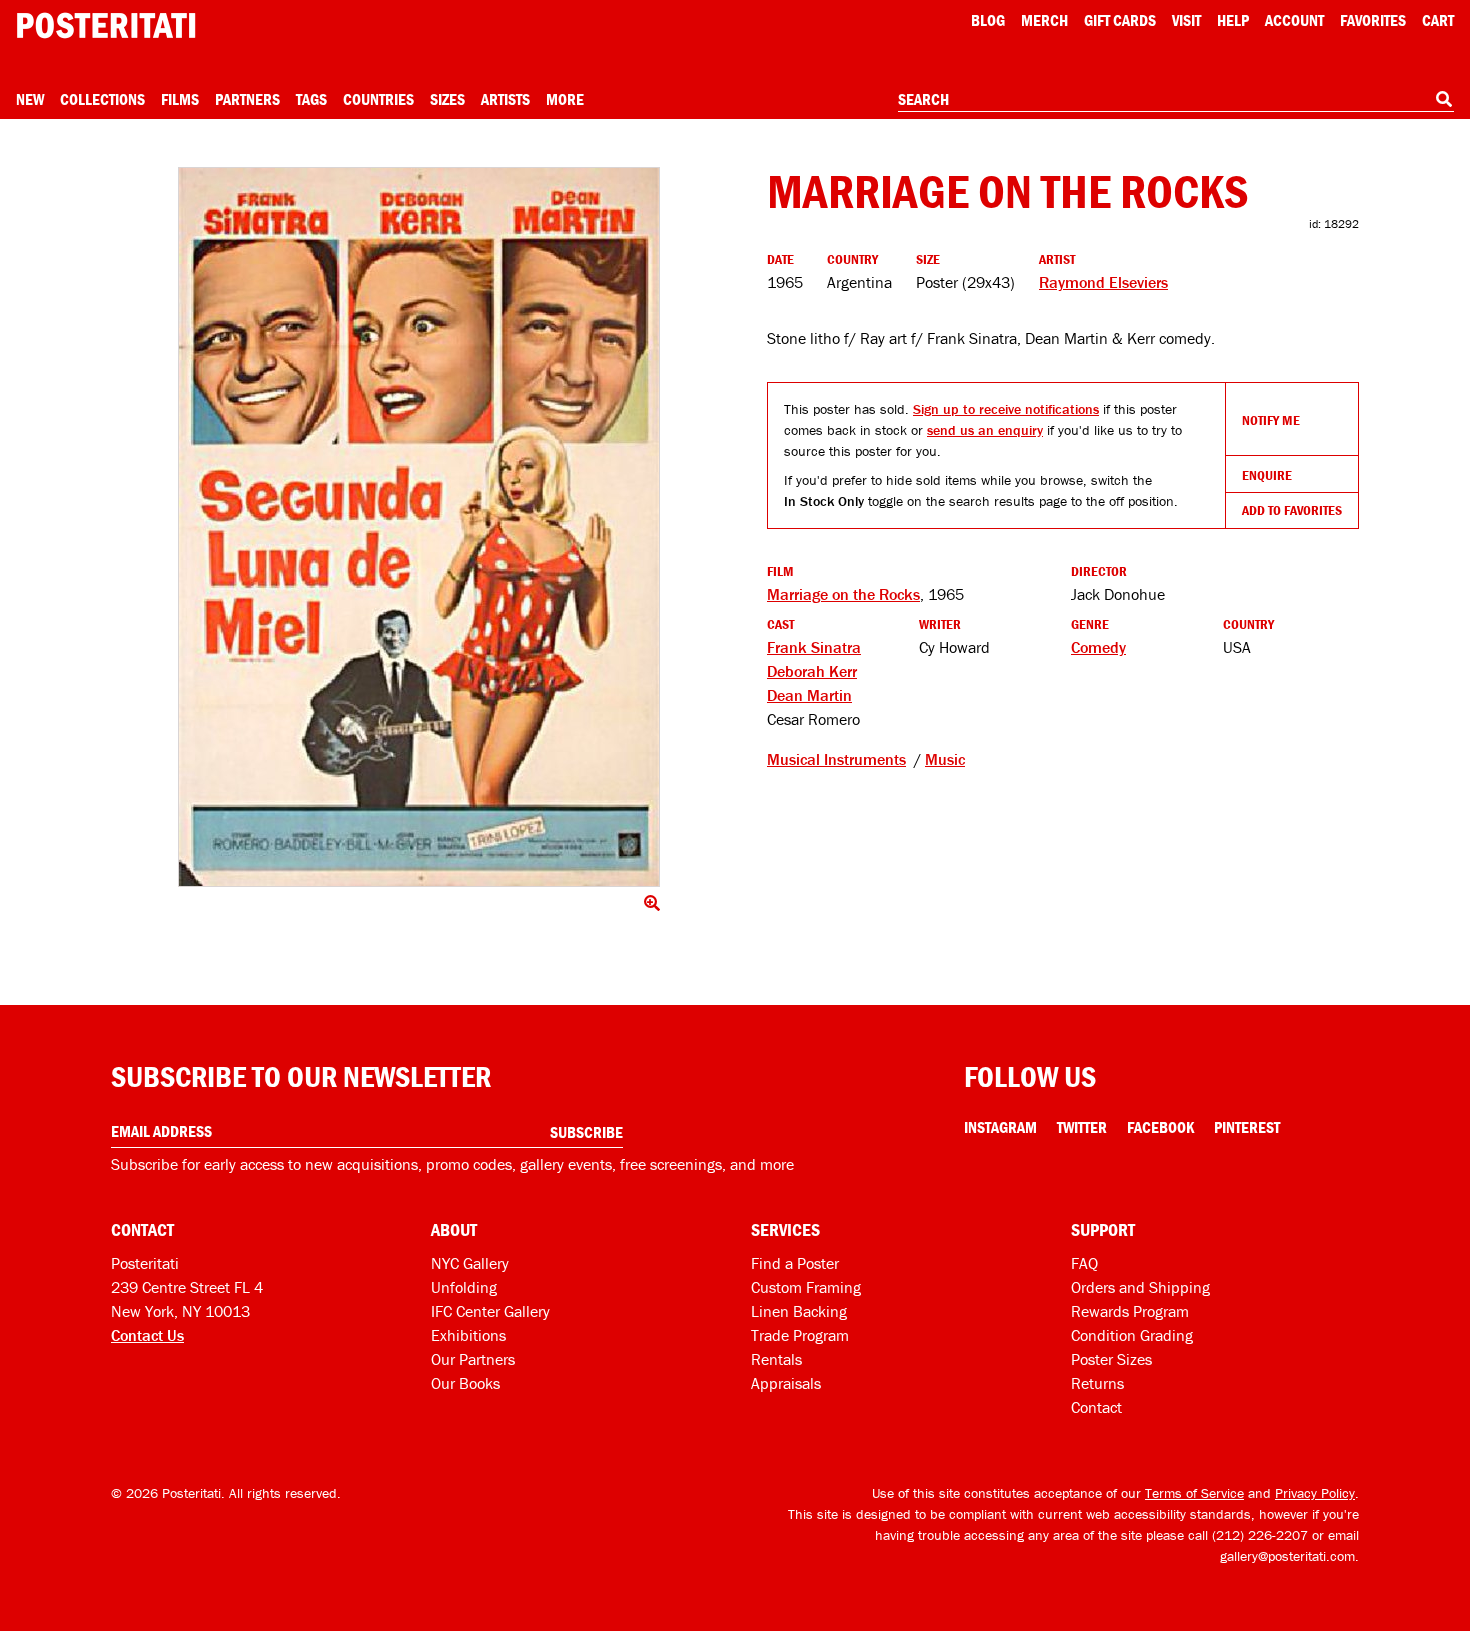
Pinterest (1247, 1127)
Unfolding (464, 1287)
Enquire (1267, 475)
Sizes (447, 99)
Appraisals (786, 1383)
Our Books (465, 1383)
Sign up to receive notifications (1006, 409)
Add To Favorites (1292, 510)
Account (1294, 20)
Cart (1438, 20)
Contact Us (147, 1335)
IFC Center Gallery (490, 1311)
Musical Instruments (836, 759)
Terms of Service (1194, 1493)
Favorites (1373, 20)
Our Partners (473, 1359)
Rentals (776, 1359)
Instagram (1000, 1127)
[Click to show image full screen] (419, 527)
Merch (1044, 20)
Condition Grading (1132, 1335)
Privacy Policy (1315, 1493)
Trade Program (800, 1335)
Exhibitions (468, 1335)
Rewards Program (1130, 1311)
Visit (1186, 20)
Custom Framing (806, 1287)
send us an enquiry (985, 430)
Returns (1097, 1383)
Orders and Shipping (1140, 1287)
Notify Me (1271, 420)
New (30, 99)
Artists (505, 99)
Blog (988, 20)
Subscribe (586, 1132)
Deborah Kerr (812, 671)
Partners (247, 99)
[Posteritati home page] (106, 25)
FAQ (1084, 1263)
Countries (378, 99)
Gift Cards (1120, 20)
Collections (102, 99)
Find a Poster (795, 1263)
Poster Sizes (1111, 1359)
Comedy (1098, 647)
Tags (311, 99)
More (565, 99)
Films (180, 99)
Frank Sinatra (814, 647)
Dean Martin (809, 695)
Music (945, 759)
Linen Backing (799, 1311)
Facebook (1160, 1127)
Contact (1096, 1407)
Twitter (1082, 1127)
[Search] (1444, 99)
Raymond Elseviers (1103, 282)
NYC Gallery (470, 1263)
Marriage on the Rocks (843, 594)
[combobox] (1176, 100)
